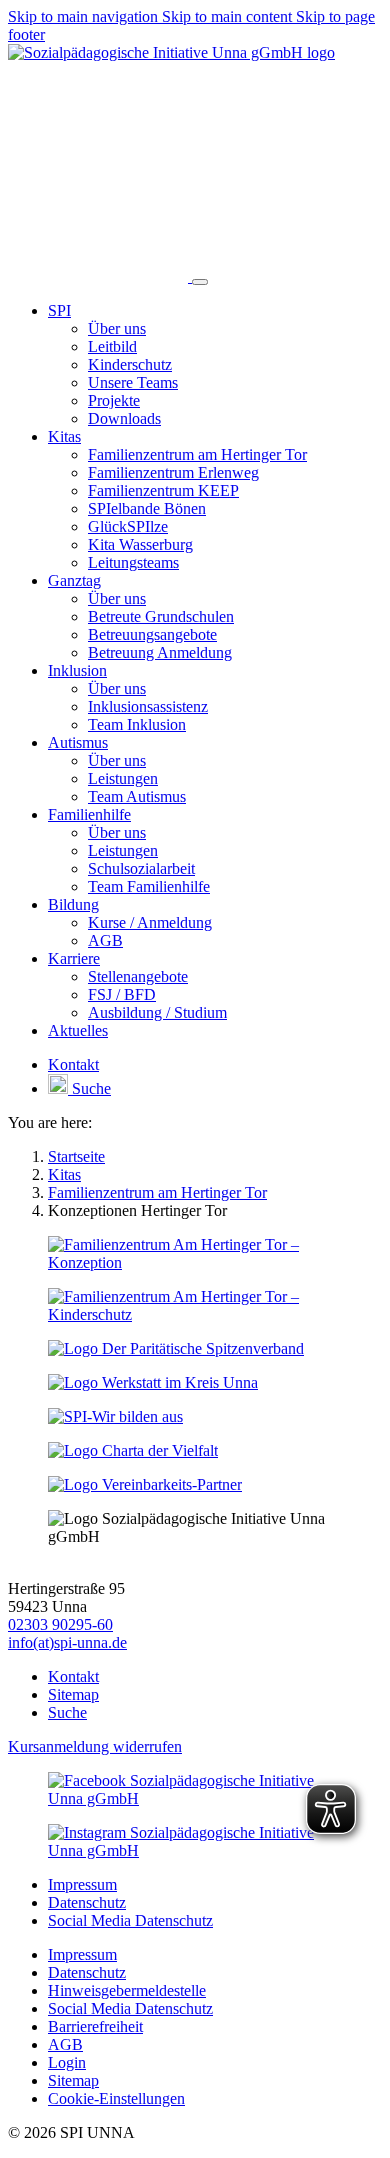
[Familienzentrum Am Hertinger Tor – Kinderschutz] (195, 1314)
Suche (67, 1712)
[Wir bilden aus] (115, 1416)
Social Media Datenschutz (130, 1920)
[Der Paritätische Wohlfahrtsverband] (176, 1348)
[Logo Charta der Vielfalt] (133, 1450)
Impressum (82, 1884)
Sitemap (73, 1694)
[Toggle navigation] (200, 282)
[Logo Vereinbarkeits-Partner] (145, 1484)
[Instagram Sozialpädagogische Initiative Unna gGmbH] (195, 1850)
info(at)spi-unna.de (67, 1642)
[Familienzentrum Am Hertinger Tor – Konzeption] (195, 1262)
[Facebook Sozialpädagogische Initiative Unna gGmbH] (195, 1798)
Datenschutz (87, 1902)
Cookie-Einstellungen (116, 2098)
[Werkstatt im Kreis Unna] (153, 1382)
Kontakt (73, 1676)
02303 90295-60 (60, 1624)
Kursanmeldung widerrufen (95, 1746)
